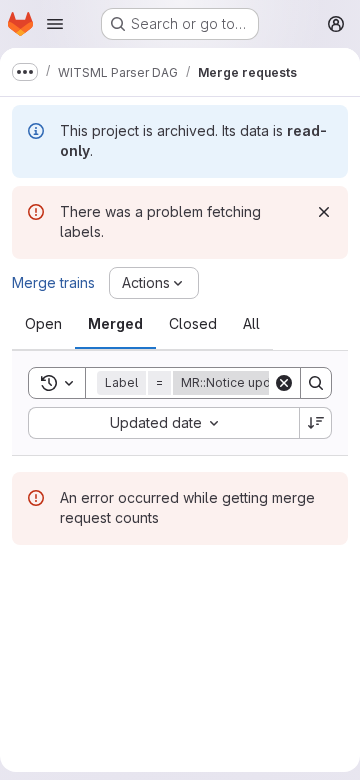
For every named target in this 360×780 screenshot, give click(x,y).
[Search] (316, 383)
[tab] (43, 324)
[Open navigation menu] (55, 24)
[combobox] (163, 423)
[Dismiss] (324, 212)
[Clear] (284, 383)
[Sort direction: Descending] (316, 423)
